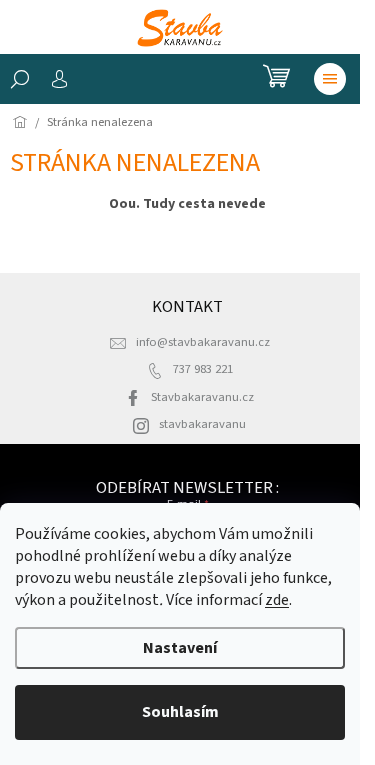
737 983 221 (203, 369)
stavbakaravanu (202, 424)
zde (277, 600)
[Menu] (330, 79)
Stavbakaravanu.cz (202, 397)
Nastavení (180, 648)
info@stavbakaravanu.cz (203, 342)
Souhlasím (180, 712)
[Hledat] (20, 79)
